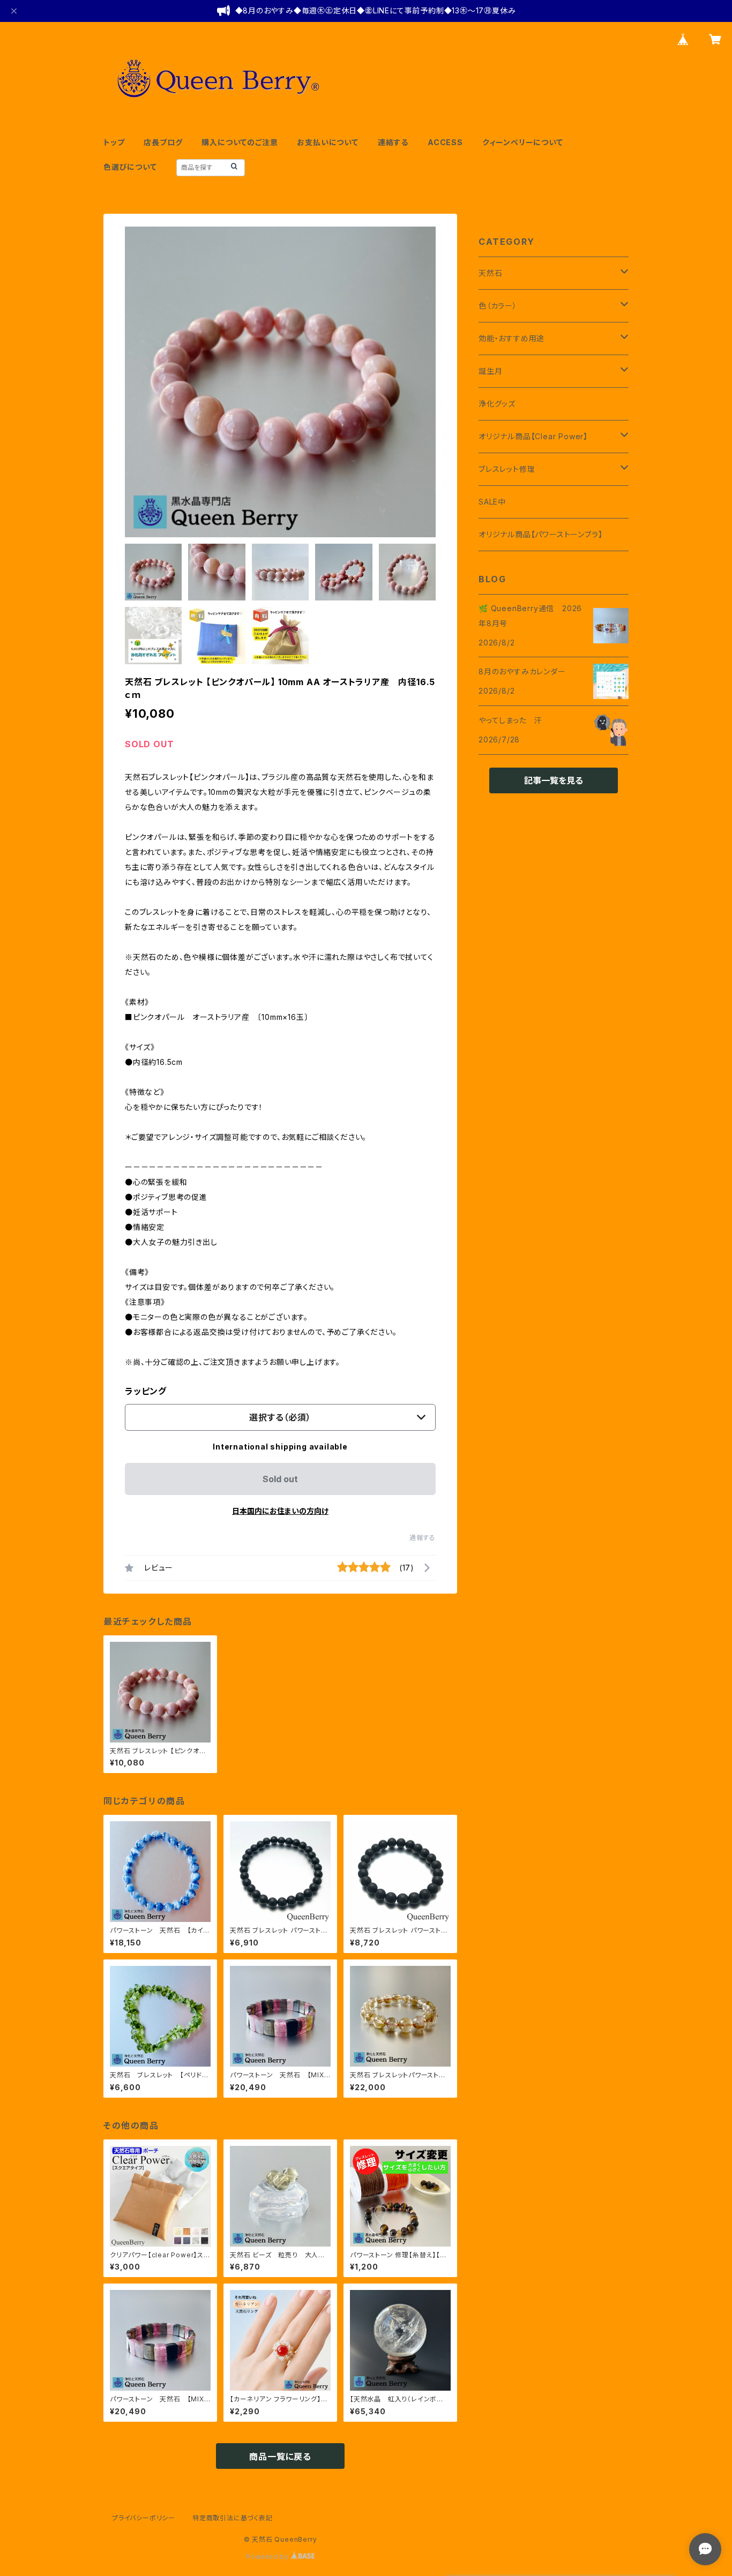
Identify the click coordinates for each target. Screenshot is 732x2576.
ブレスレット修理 (507, 469)
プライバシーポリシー (144, 2518)
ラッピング (146, 1391)
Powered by (268, 2556)
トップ (114, 142)
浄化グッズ (497, 404)
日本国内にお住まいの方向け (280, 1511)
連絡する (393, 142)
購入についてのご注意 (240, 142)
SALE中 (492, 502)
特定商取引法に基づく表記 (233, 2518)
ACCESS (445, 142)
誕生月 (490, 371)
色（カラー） (498, 306)
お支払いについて (327, 142)
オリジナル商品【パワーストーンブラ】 (540, 534)
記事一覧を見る (554, 780)
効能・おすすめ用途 (511, 338)
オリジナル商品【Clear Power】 (533, 436)
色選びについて (130, 167)
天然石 (490, 273)
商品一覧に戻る (280, 2457)
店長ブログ (163, 142)
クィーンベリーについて (523, 142)
